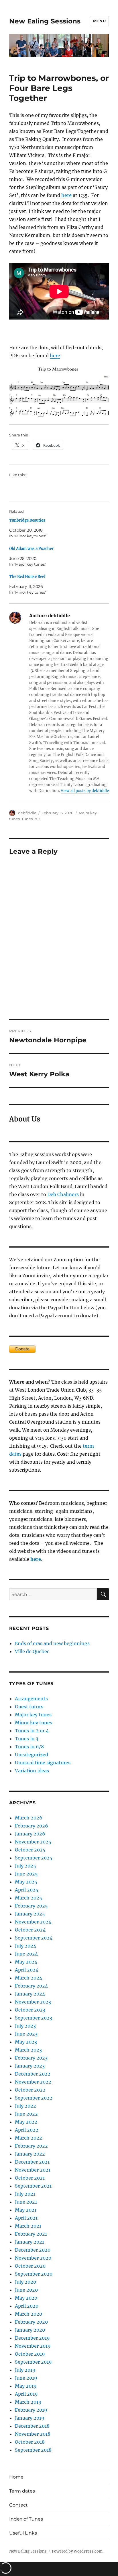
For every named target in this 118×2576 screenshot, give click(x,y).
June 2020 (26, 2290)
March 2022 (28, 2138)
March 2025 (28, 1898)
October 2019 (30, 2354)
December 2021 (32, 2162)
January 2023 (30, 2066)
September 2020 (34, 2274)
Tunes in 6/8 (29, 1747)
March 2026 (29, 1818)
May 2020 (26, 2298)
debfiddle (27, 813)
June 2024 (26, 1954)
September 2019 (33, 2362)
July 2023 (25, 2026)
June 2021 (26, 2202)
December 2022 (33, 2074)
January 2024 (30, 1994)
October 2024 (30, 1930)
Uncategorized (32, 1755)
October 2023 (30, 2010)
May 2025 (26, 1882)
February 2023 (31, 2058)
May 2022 (26, 2122)
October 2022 (30, 2090)
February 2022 (31, 2146)
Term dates (22, 2491)
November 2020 (33, 2258)
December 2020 (33, 2250)
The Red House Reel (27, 577)
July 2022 (25, 2106)
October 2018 (30, 2442)
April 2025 (27, 1890)
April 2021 (26, 2218)
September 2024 (34, 1938)
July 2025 (25, 1866)
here (66, 195)
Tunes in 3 (31, 819)
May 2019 (26, 2386)
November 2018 (33, 2434)
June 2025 (26, 1874)
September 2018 (33, 2450)
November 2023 (33, 2002)
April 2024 (27, 1970)
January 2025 (30, 1914)
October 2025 (30, 1850)
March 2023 (28, 2050)
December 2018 (32, 2426)
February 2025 (31, 1906)
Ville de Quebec (32, 1651)
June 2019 (26, 2378)
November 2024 (33, 1922)
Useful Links (23, 2533)
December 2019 (32, 2338)
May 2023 (26, 2042)
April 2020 (27, 2306)
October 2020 (30, 2266)
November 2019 (33, 2346)
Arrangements (31, 1699)
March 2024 (28, 1978)
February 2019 (31, 2410)
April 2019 (26, 2394)
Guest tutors (29, 1707)
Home (16, 2477)
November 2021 (33, 2170)
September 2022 (34, 2098)
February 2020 (31, 2322)
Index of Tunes (26, 2519)
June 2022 (26, 2114)
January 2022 (30, 2154)
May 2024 (26, 1962)
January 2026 (30, 1834)
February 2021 (31, 2234)
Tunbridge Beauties (27, 520)
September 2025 (34, 1858)
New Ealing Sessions (45, 21)
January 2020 (30, 2330)
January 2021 (29, 2242)
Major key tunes (33, 1715)
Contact (18, 2505)
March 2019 (28, 2402)
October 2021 (30, 2178)
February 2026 (32, 1826)
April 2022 (27, 2130)
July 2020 (25, 2282)
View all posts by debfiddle (85, 791)
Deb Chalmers (63, 1194)
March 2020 (28, 2314)
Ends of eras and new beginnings (52, 1643)
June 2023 (26, 2034)
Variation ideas (32, 1771)
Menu (99, 21)
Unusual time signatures (43, 1763)
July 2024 (25, 1946)
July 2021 (25, 2194)
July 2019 (25, 2370)
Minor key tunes (34, 1723)
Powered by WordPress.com (77, 2551)
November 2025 (33, 1842)
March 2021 (28, 2226)
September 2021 (33, 2186)
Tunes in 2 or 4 (32, 1731)
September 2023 (34, 2018)
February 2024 (31, 1986)
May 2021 (26, 2210)
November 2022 (33, 2082)
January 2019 (30, 2418)
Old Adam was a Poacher (31, 549)
